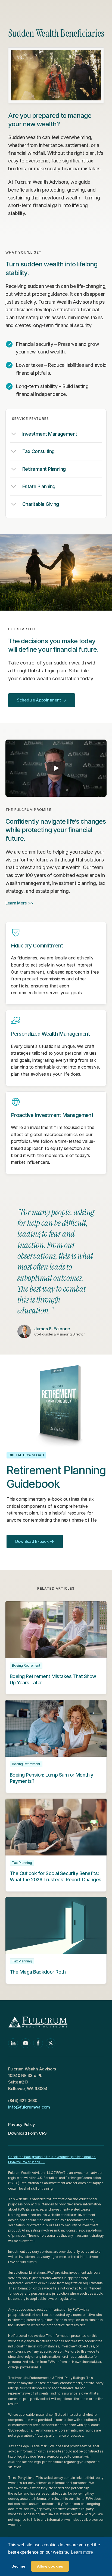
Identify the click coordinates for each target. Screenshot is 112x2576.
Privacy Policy (22, 2124)
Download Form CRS (27, 2133)
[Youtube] (26, 2043)
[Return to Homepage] (35, 10)
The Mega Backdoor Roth (38, 1972)
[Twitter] (51, 2043)
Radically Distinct (46, 2557)
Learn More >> (19, 903)
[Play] (56, 768)
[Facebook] (38, 2043)
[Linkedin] (13, 2043)
